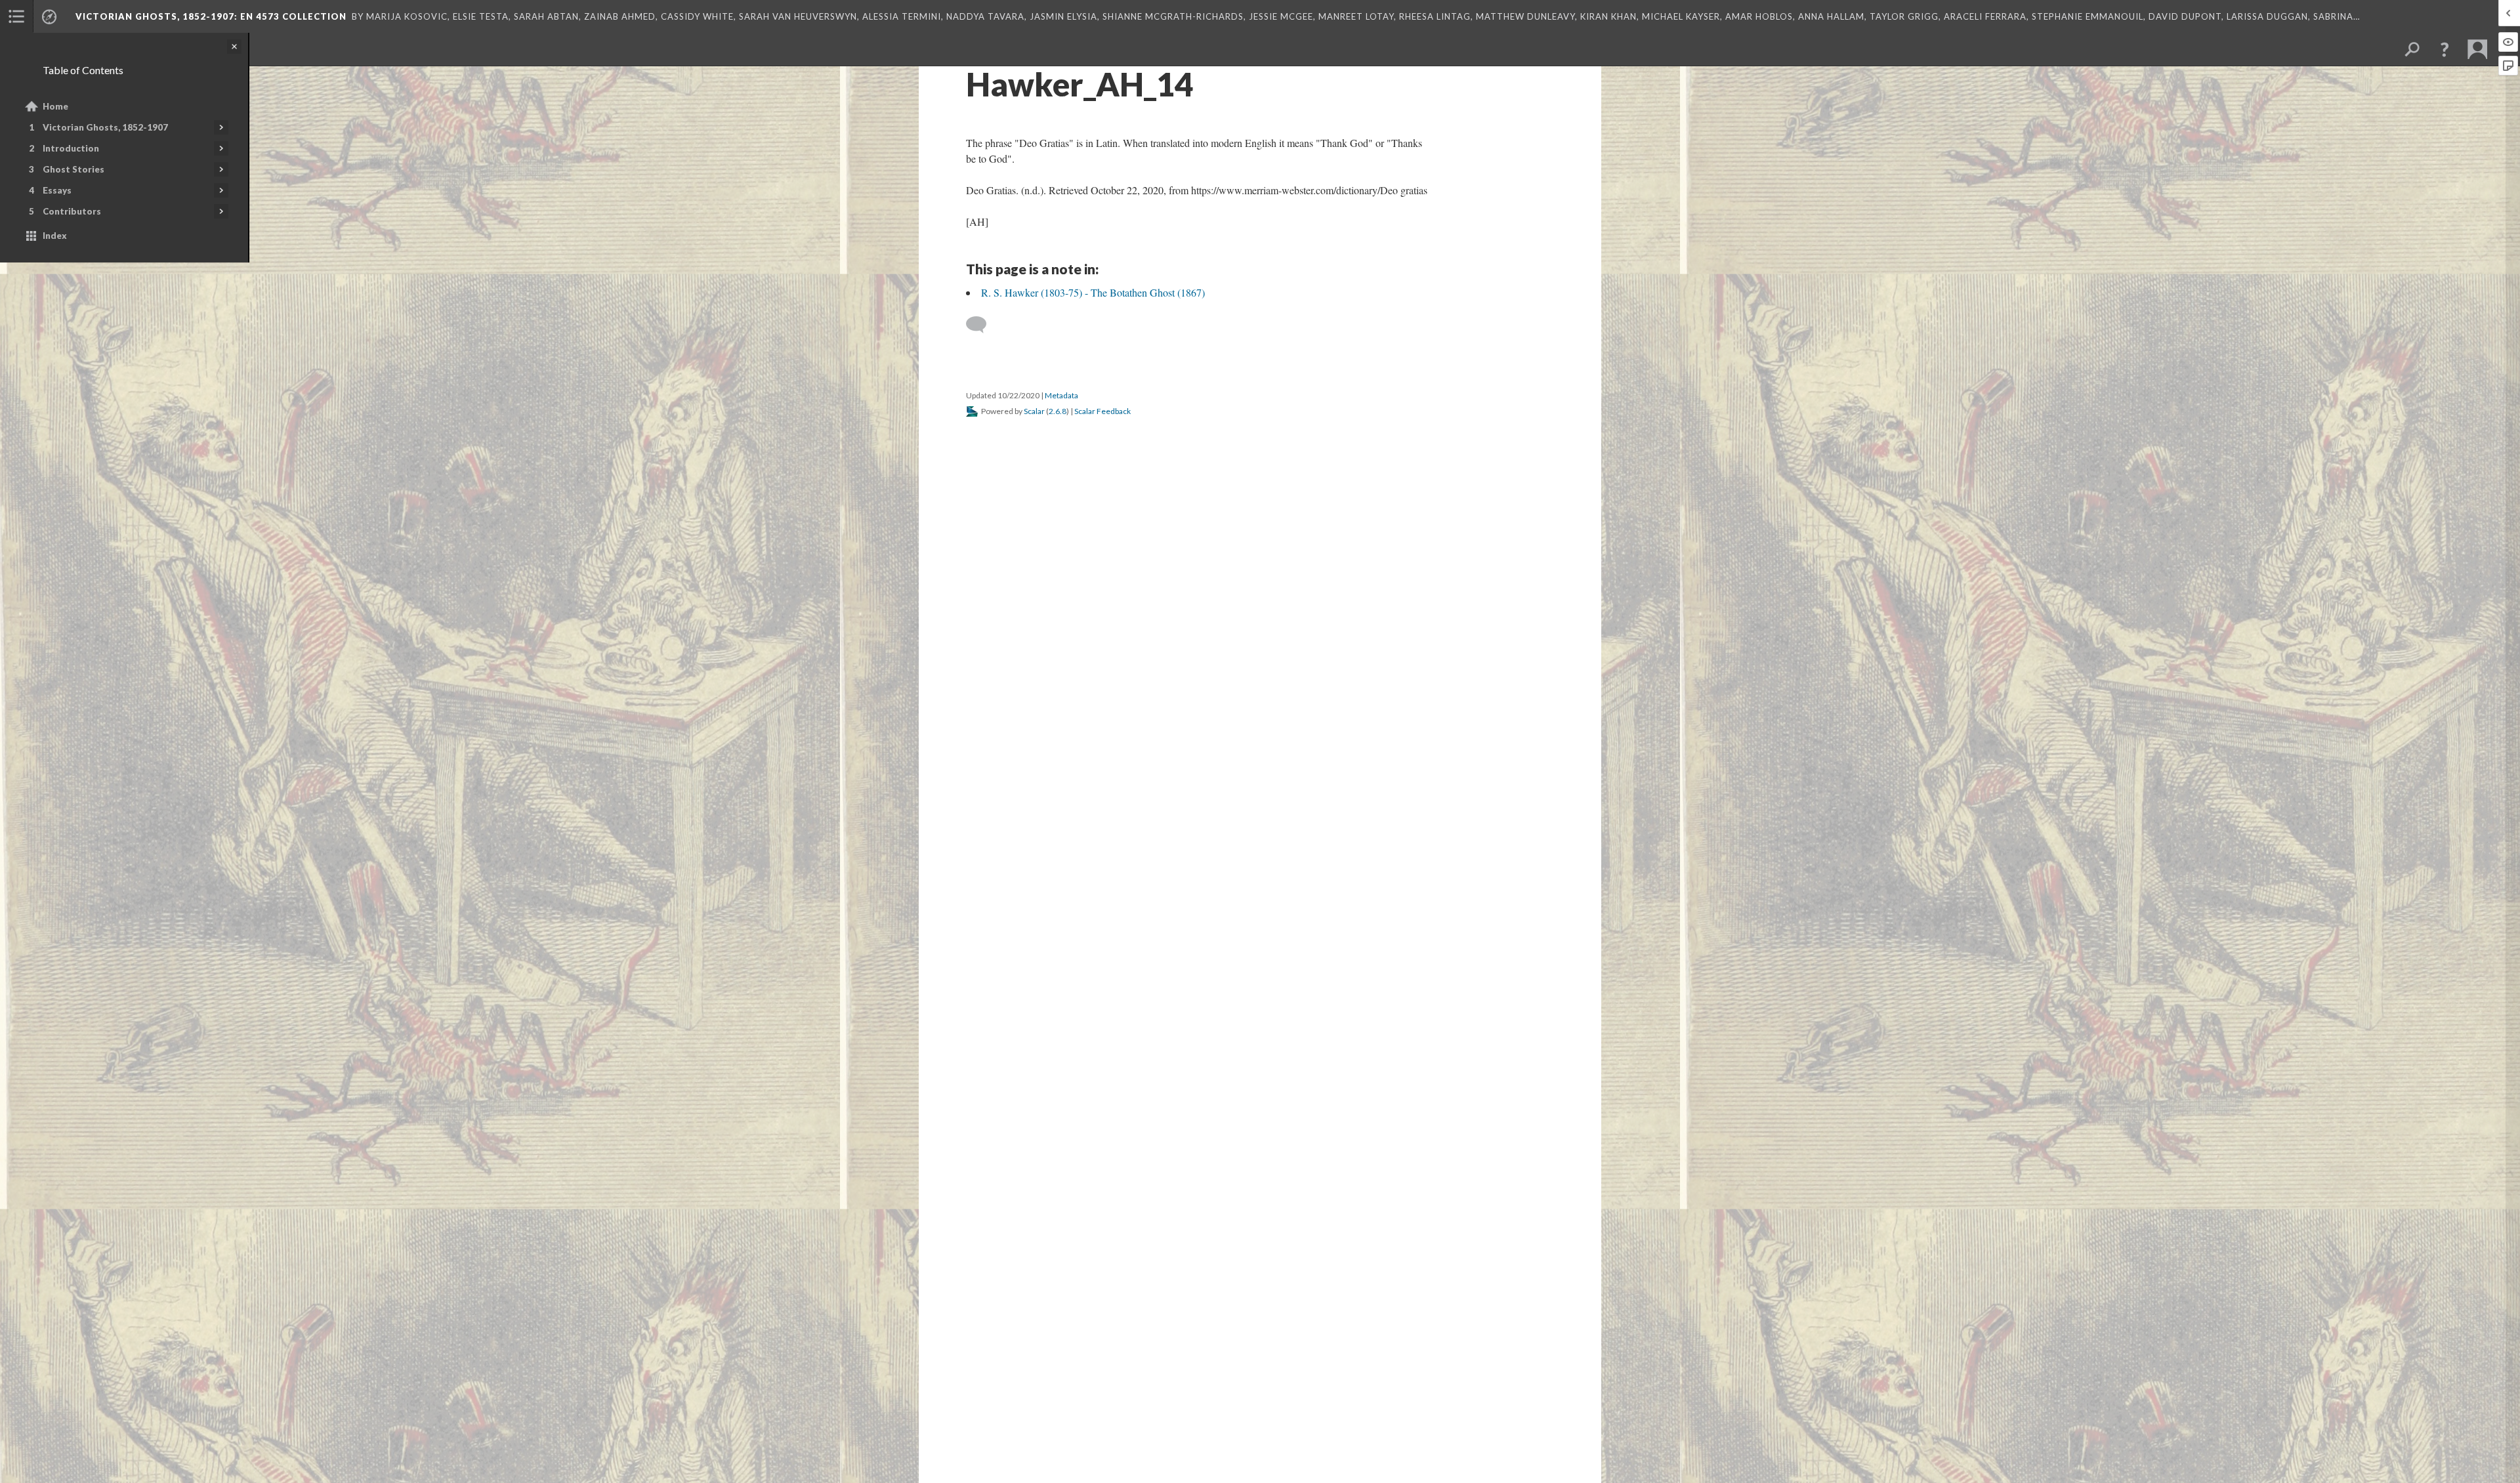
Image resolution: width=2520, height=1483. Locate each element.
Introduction (71, 148)
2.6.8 (1058, 411)
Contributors (72, 211)
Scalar (1034, 411)
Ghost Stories (73, 169)
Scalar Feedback (1102, 411)
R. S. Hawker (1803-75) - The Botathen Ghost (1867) (1093, 292)
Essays (57, 190)
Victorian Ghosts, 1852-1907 (105, 127)
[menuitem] (16, 16)
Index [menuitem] (55, 236)
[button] (2445, 49)
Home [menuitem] (55, 106)
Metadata (1061, 395)
